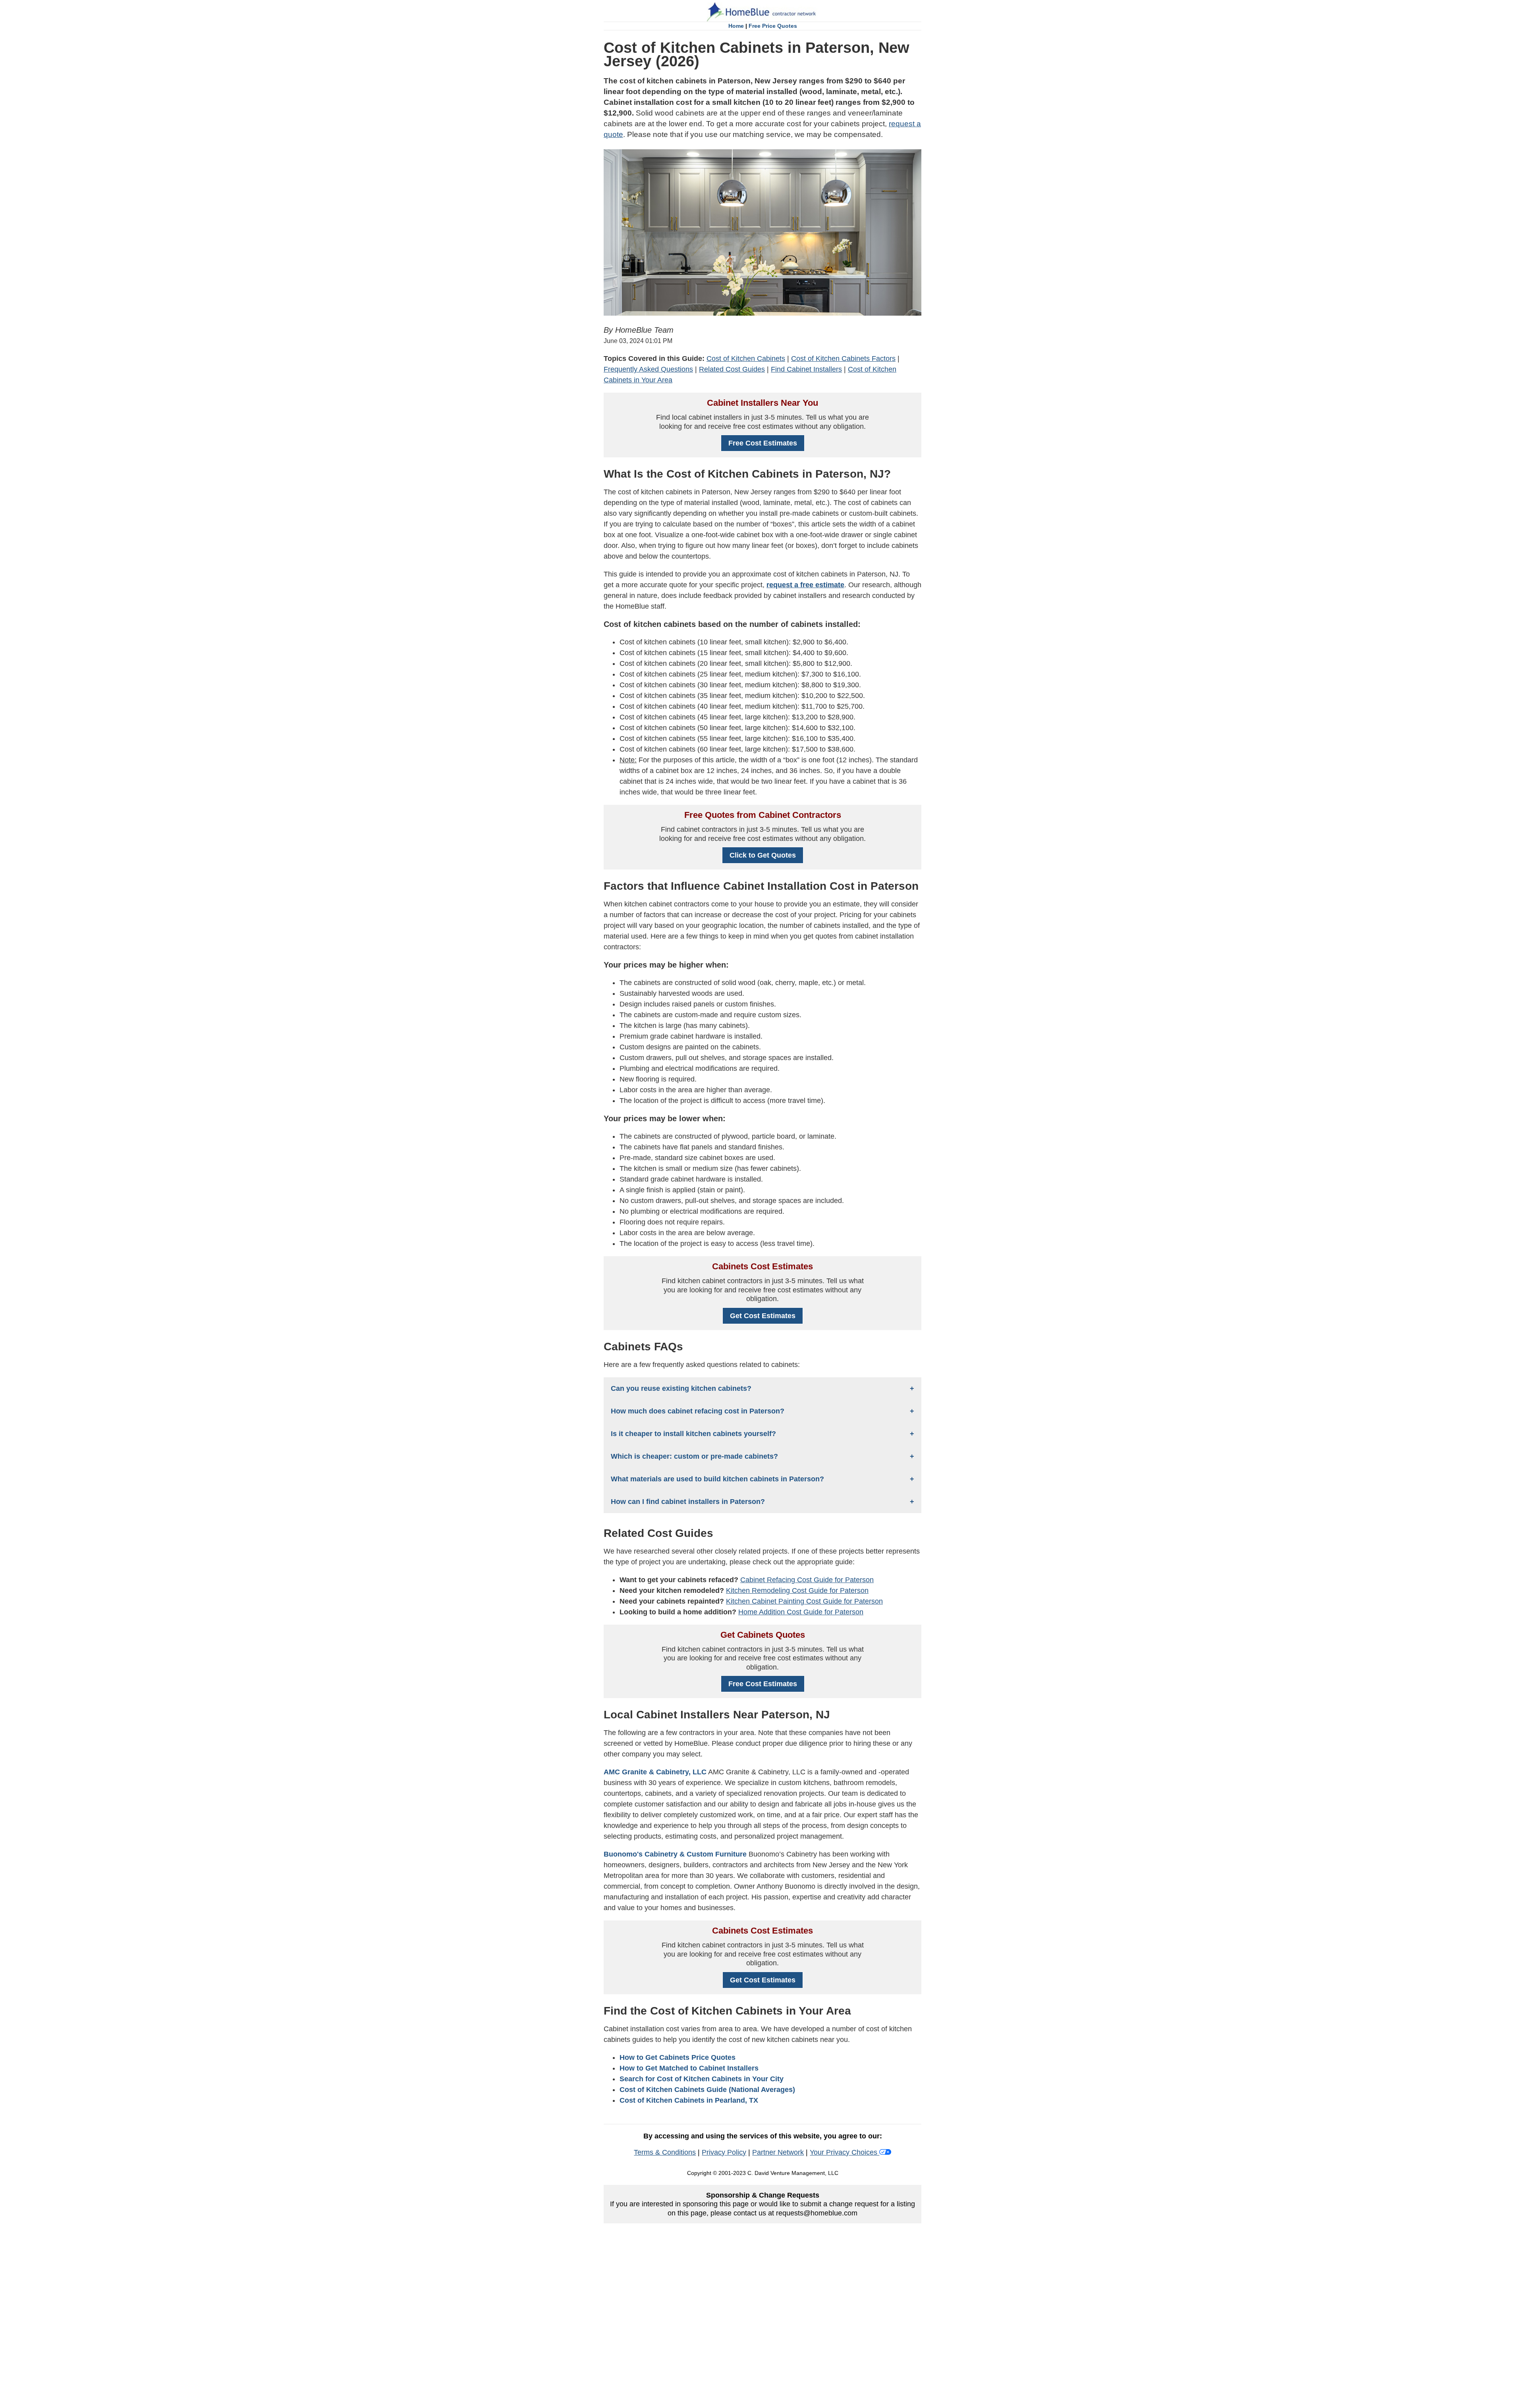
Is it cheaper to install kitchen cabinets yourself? (693, 1434)
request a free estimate (805, 585)
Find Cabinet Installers (806, 369)
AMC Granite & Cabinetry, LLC (655, 1772)
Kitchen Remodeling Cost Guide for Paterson (797, 1591)
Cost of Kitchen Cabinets (746, 359)
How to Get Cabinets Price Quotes (678, 2057)
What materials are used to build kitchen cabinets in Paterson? (717, 1479)
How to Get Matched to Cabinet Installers (689, 2068)
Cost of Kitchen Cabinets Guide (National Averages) (707, 2090)
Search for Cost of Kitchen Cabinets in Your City (702, 2079)
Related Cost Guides (732, 369)
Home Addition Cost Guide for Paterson (801, 1612)
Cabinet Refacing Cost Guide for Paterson (807, 1580)
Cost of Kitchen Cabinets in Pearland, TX (689, 2100)
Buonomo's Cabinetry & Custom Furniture (675, 1854)
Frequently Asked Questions (648, 369)
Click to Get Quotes (763, 855)
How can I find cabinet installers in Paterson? (688, 1502)
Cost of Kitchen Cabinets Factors (843, 359)
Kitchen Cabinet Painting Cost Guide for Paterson (804, 1601)
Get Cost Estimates (763, 1316)
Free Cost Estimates (763, 443)
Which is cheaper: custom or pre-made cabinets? (694, 1456)
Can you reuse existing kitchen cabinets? (681, 1388)
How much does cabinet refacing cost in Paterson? (698, 1411)
